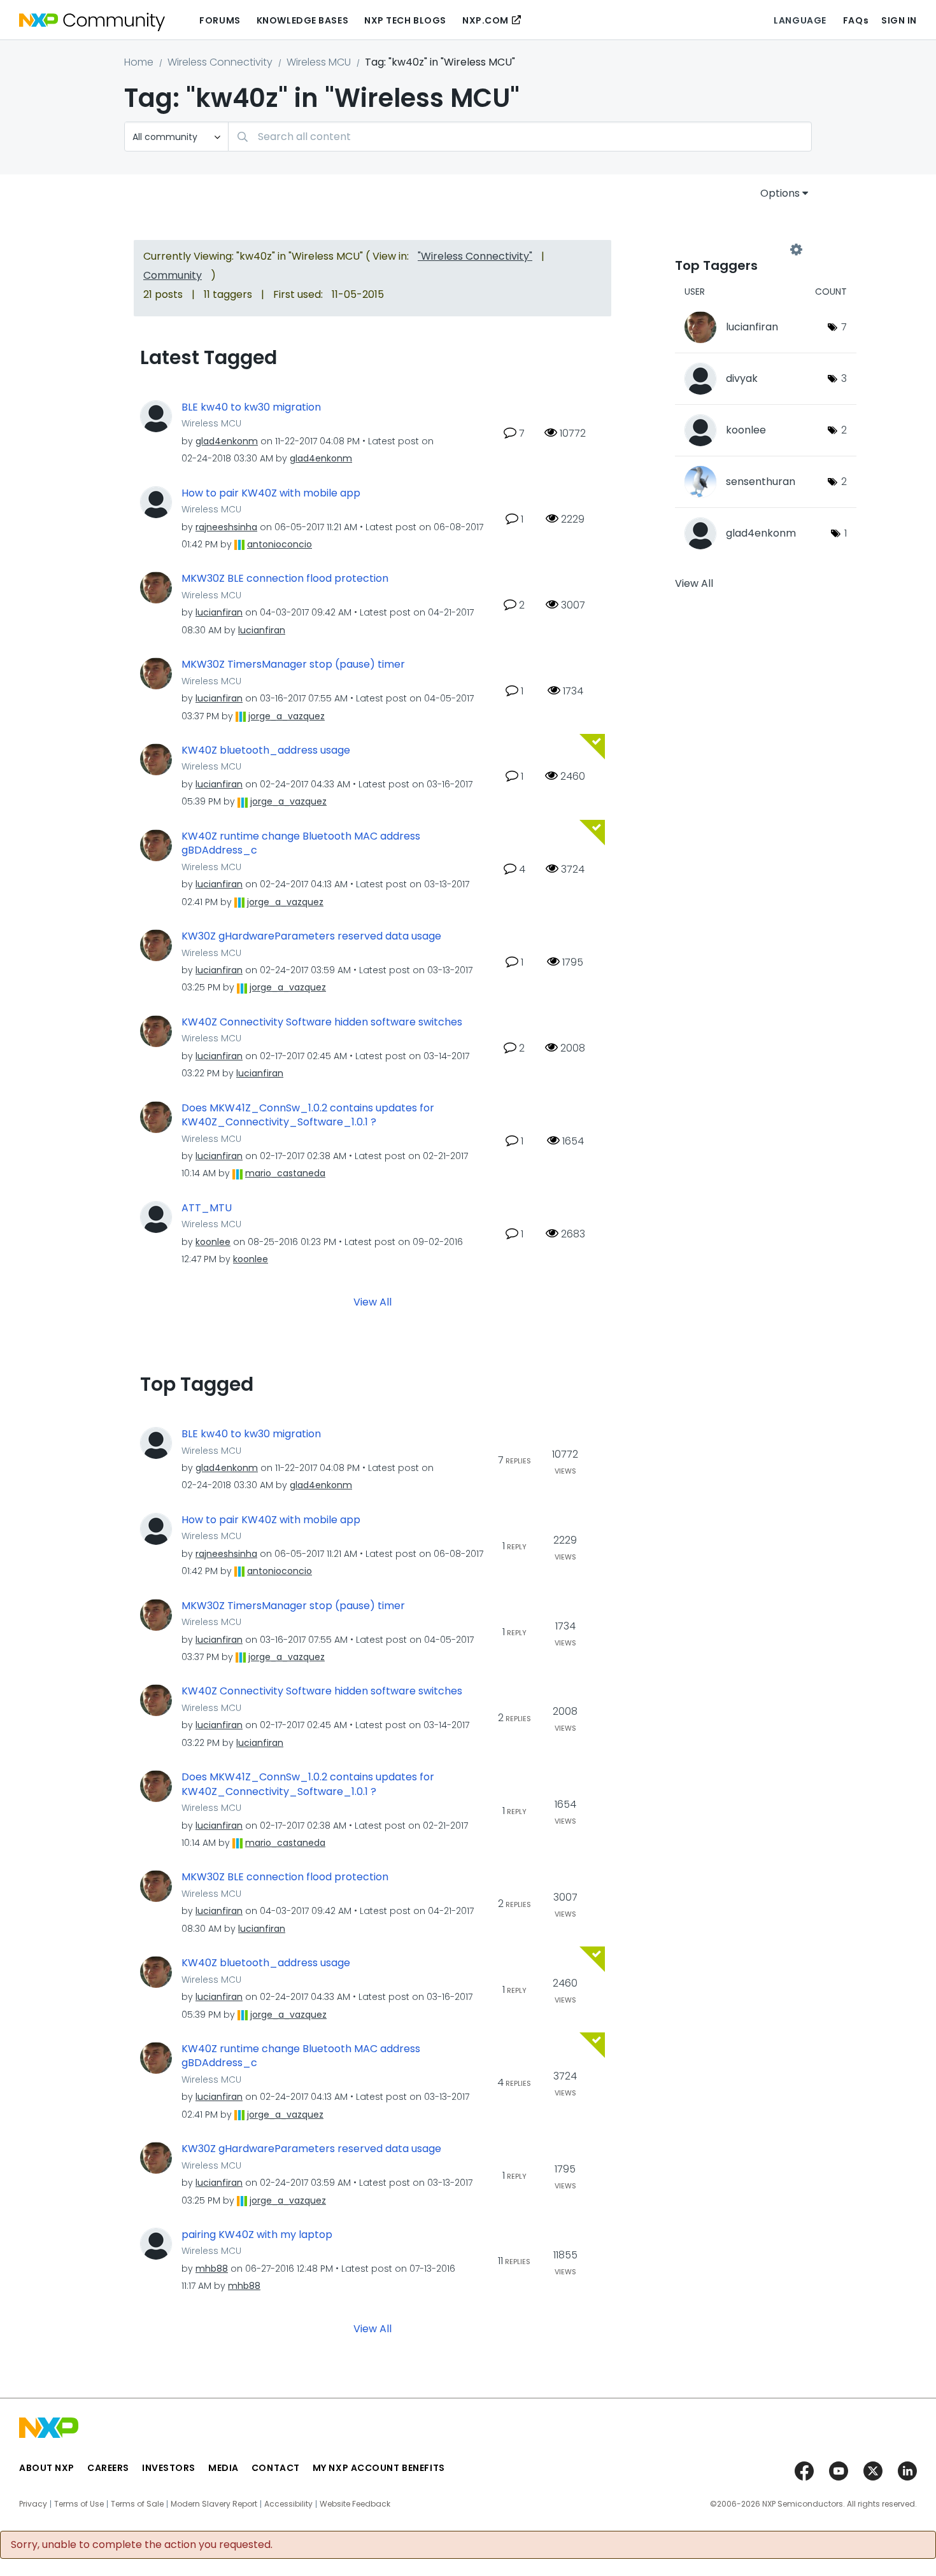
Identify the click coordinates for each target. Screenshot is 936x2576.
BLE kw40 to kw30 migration (251, 407)
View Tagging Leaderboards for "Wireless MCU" (735, 250)
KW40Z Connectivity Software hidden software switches (322, 1022)
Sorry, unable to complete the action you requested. (142, 2545)
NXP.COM (486, 20)
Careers (108, 2468)
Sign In (899, 20)
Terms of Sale (137, 2504)
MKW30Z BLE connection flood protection (285, 579)
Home (139, 62)
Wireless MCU (319, 62)
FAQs (856, 20)
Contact (276, 2468)
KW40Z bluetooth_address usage (266, 750)
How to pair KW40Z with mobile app (271, 493)
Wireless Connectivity (220, 62)
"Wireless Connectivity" (475, 256)
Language (800, 20)
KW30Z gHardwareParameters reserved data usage (311, 936)
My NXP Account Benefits (379, 2468)
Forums (220, 20)
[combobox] (520, 137)
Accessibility (288, 2504)
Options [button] (780, 193)
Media (223, 2468)
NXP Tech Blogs (405, 20)
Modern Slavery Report (214, 2504)
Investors (169, 2468)
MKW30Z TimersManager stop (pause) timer (293, 665)
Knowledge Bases (302, 20)
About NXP (47, 2468)
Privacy (33, 2504)
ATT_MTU (207, 1208)
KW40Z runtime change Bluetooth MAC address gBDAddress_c (301, 844)
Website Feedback (355, 2504)
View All (372, 1302)
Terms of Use (79, 2504)
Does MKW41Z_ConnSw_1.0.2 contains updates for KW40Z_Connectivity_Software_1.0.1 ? (308, 1116)
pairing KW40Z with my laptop (257, 2235)
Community (173, 275)
